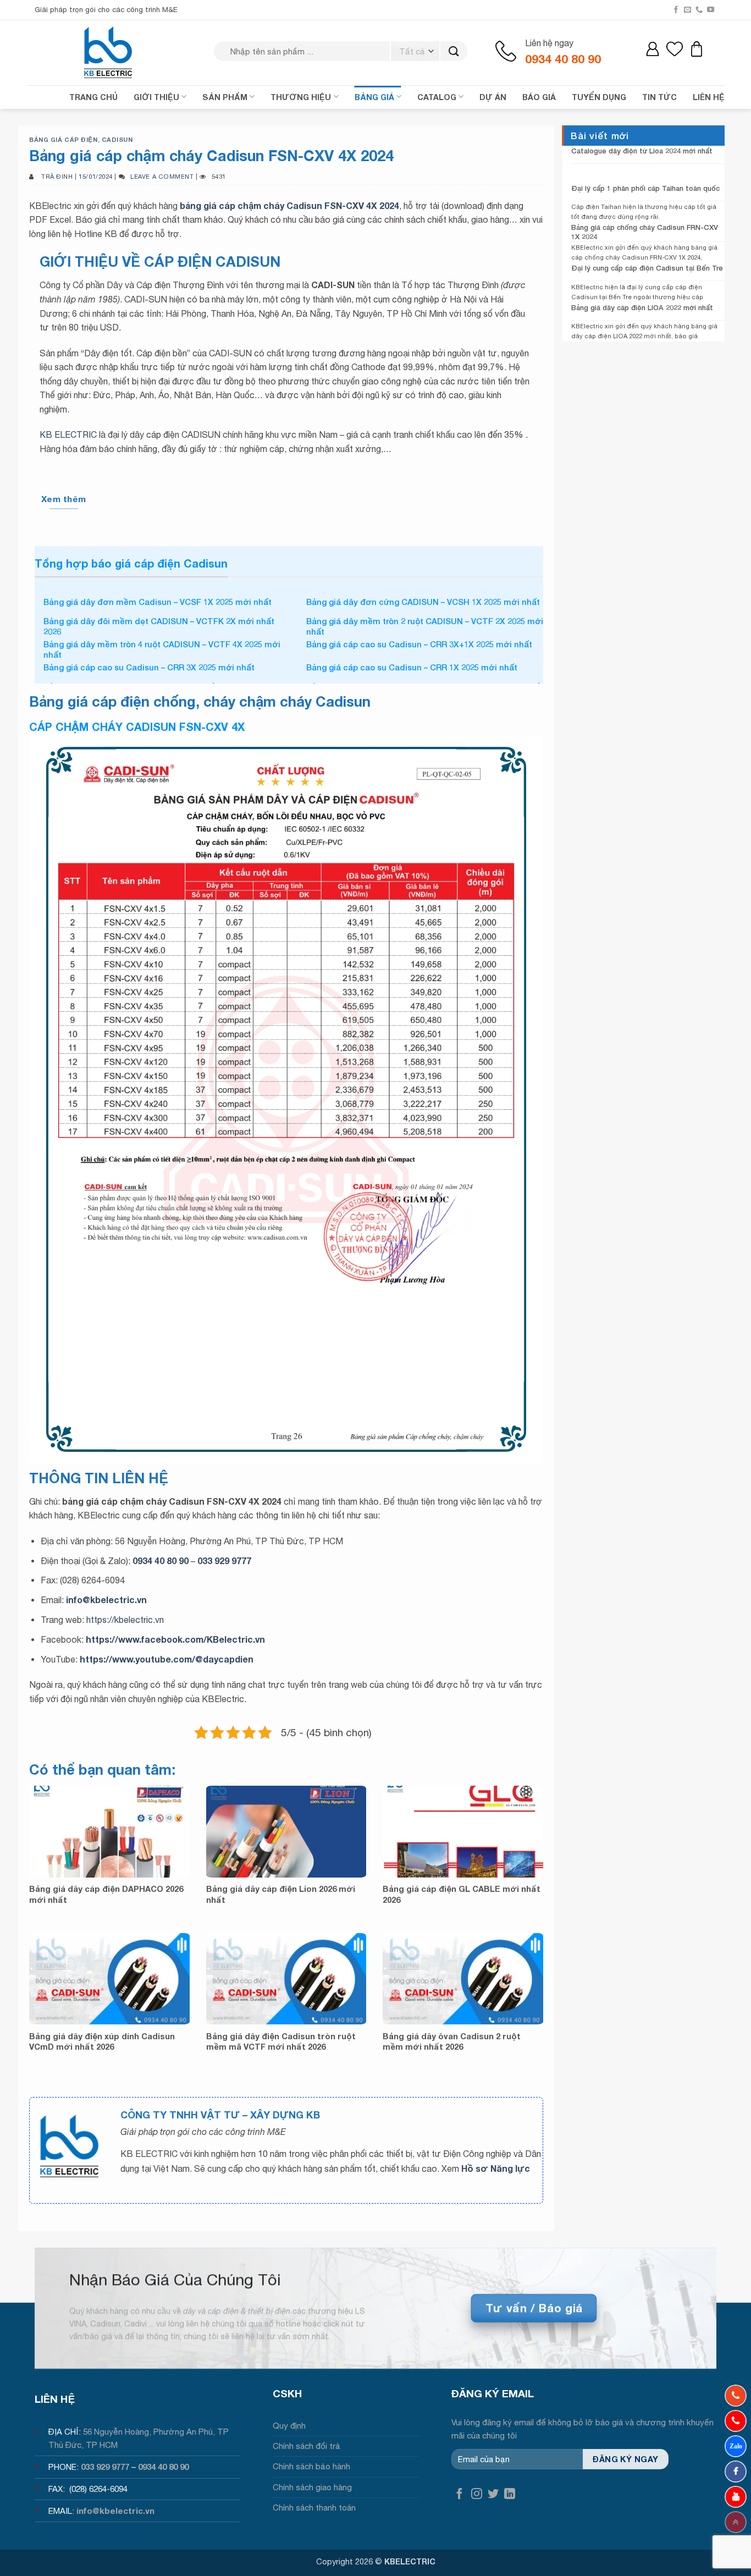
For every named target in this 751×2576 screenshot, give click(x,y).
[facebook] (736, 2472)
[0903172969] (736, 2446)
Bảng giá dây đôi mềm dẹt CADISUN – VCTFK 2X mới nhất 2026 (159, 626)
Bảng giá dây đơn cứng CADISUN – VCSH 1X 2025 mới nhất (423, 602)
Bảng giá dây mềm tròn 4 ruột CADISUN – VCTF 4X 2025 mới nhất (162, 649)
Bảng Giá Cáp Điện (63, 139)
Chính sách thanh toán (314, 2508)
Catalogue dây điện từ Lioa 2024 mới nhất (642, 151)
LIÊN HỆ (709, 97)
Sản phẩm (225, 97)
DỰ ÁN (493, 97)
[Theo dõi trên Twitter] (493, 2494)
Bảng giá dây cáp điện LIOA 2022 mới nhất (642, 307)
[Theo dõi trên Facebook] (676, 10)
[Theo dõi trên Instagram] (477, 2494)
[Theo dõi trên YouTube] (711, 10)
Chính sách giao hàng (312, 2487)
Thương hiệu (301, 97)
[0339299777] (736, 2421)
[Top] (736, 2522)
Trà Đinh (57, 176)
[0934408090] (736, 2396)
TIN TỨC (659, 97)
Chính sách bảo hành (311, 2466)
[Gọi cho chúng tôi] (699, 10)
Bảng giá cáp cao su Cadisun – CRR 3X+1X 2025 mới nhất (419, 644)
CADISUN (117, 139)
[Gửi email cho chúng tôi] (688, 10)
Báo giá (539, 97)
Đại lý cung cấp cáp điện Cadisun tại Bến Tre (647, 268)
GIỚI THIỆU (156, 97)
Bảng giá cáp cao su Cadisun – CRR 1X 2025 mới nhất (412, 667)
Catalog (437, 97)
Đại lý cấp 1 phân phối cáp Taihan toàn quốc (645, 188)
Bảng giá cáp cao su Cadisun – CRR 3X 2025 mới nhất (149, 667)
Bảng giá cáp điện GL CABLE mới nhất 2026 (462, 1894)
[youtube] (736, 2497)
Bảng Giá (374, 97)
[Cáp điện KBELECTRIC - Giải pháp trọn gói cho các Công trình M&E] (109, 52)
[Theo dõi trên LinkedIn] (510, 2494)
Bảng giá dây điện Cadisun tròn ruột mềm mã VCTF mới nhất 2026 (281, 2041)
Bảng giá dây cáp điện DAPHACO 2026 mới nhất (106, 1894)
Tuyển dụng (599, 97)
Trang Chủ (93, 97)
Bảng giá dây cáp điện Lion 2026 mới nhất (281, 1894)
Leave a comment (162, 176)
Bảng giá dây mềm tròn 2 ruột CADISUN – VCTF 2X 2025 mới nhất (425, 626)
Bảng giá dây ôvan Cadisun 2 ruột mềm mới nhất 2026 (452, 2041)
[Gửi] (454, 51)
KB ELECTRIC (68, 434)
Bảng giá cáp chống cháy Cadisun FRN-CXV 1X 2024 (645, 232)
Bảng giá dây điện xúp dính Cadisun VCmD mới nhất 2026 (102, 2041)
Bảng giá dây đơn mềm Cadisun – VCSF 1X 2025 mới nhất (158, 602)
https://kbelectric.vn (125, 1620)
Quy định (289, 2426)
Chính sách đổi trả (307, 2446)
